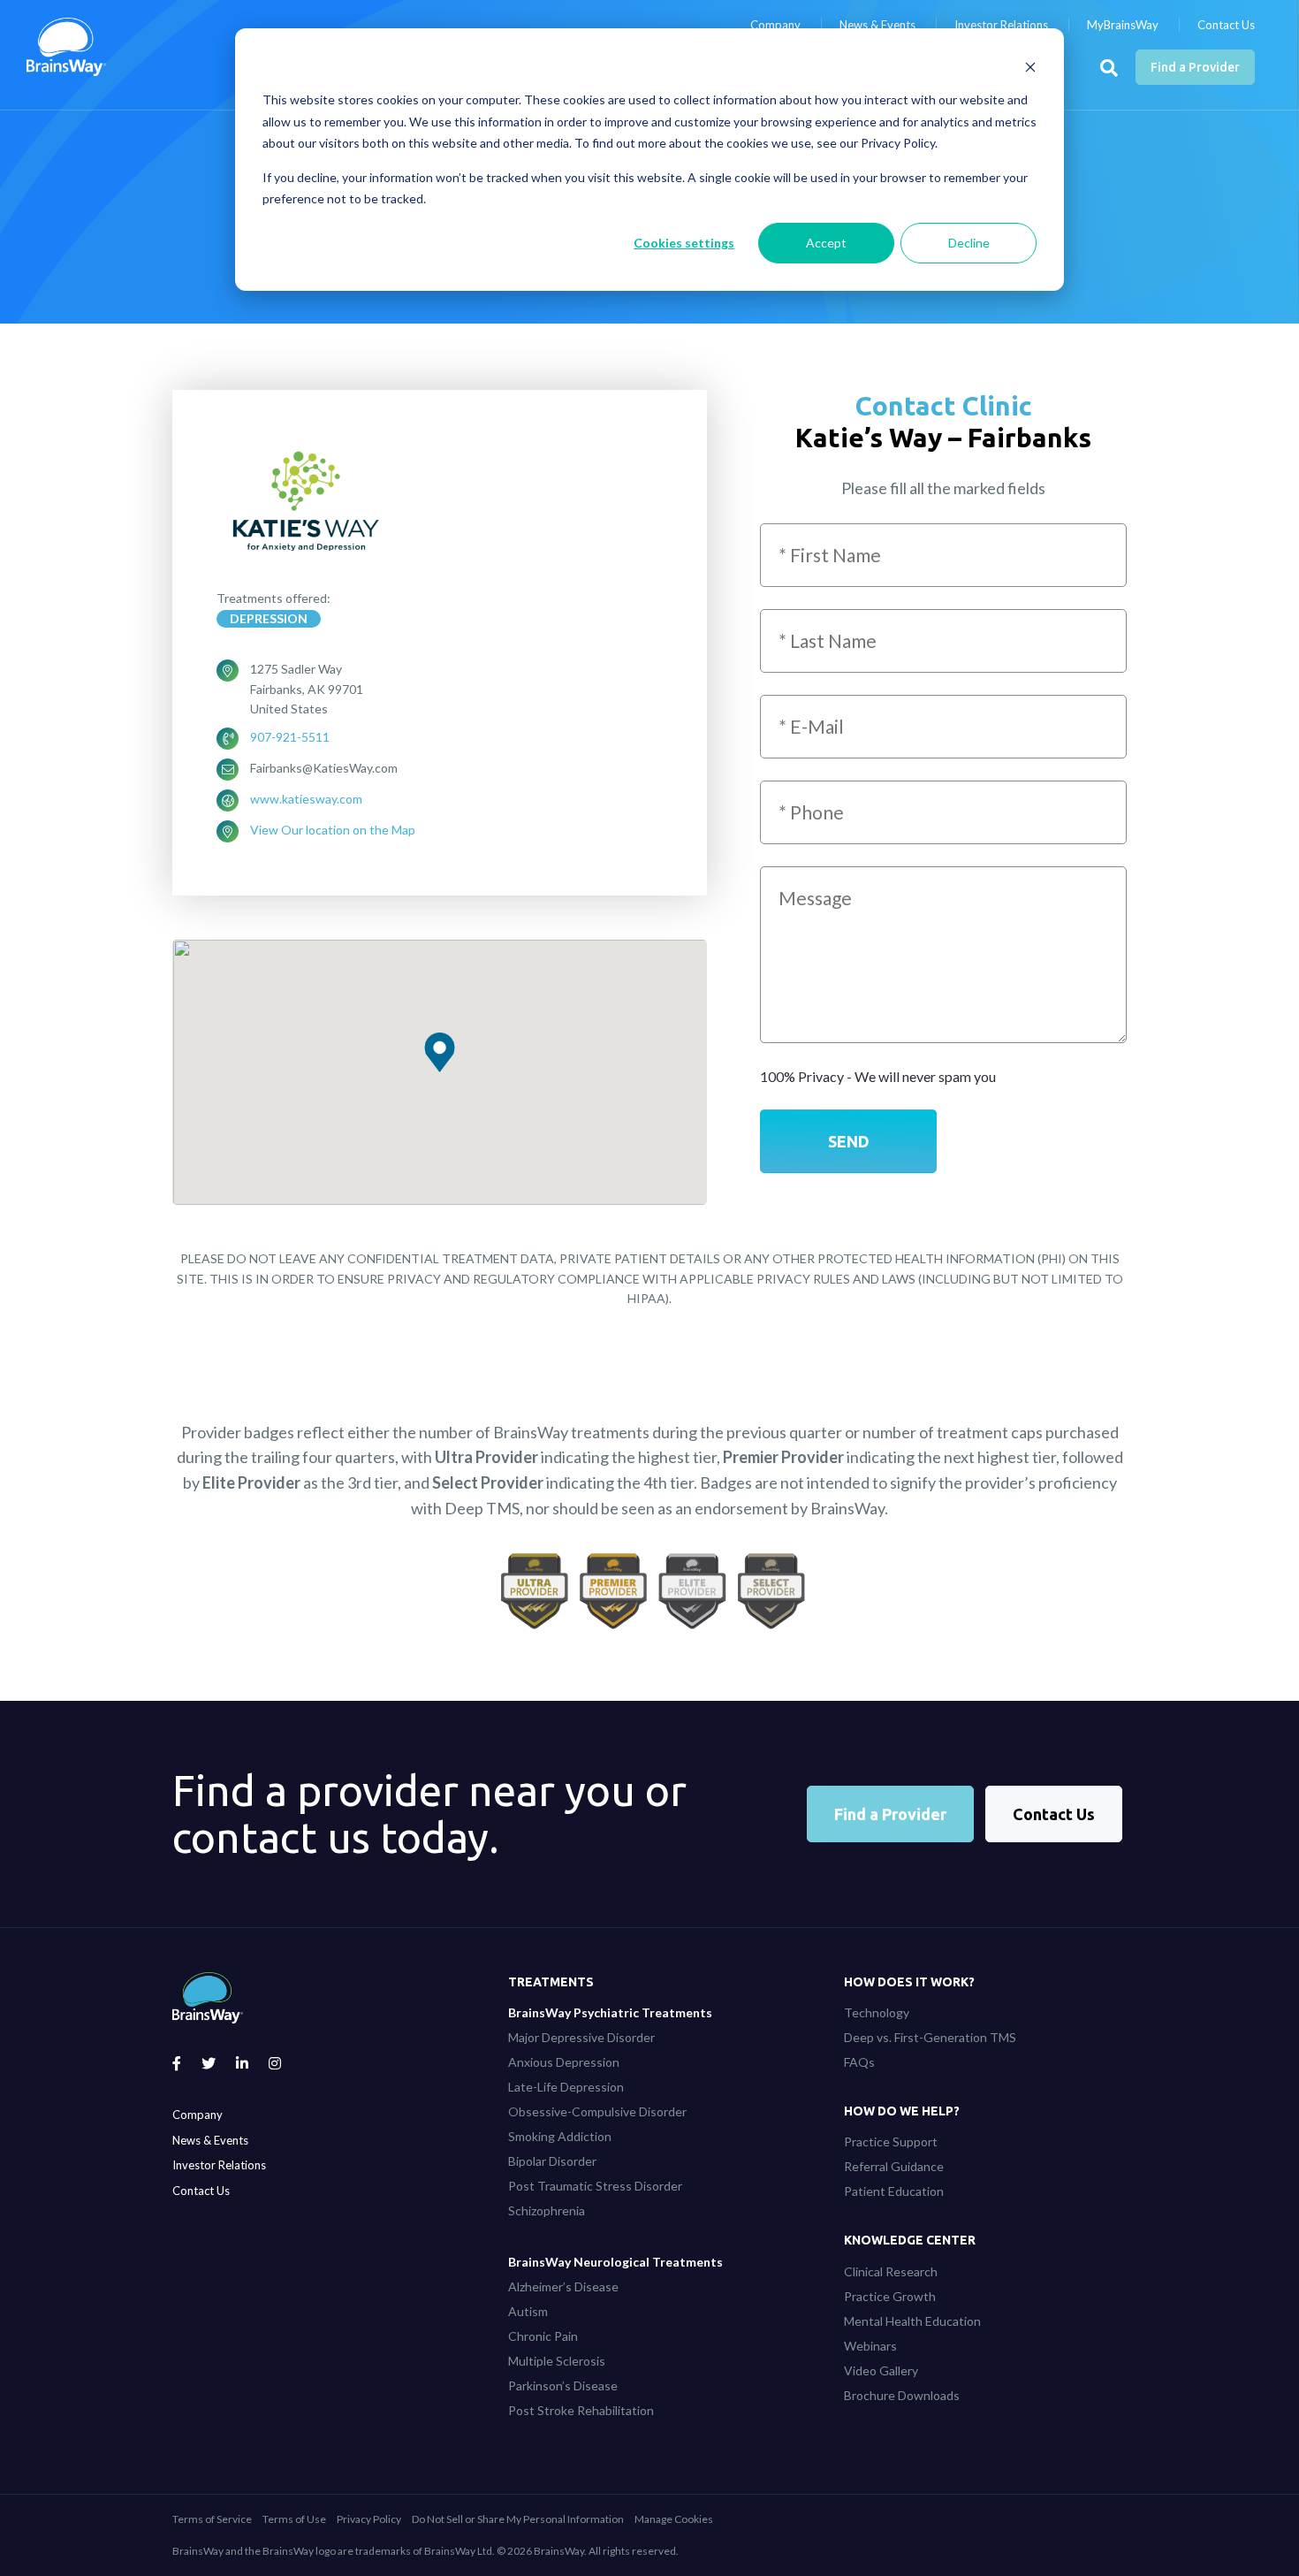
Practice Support (891, 2142)
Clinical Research (891, 2271)
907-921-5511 (290, 737)
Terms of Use (294, 2519)
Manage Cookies (674, 2519)
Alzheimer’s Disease (563, 2286)
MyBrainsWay (1123, 25)
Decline (969, 243)
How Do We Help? (902, 2111)
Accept (826, 243)
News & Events (877, 25)
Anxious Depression (564, 2062)
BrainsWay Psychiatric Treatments (610, 2012)
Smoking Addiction (560, 2136)
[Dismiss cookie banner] (1030, 67)
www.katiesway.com (306, 799)
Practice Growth (890, 2296)
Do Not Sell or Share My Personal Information (518, 2519)
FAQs (859, 2062)
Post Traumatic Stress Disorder (595, 2186)
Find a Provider (1195, 67)
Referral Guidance (894, 2166)
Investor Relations (1001, 25)
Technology (877, 2012)
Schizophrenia (547, 2210)
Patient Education (894, 2191)
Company (775, 25)
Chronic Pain (543, 2336)
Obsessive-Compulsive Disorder (597, 2111)
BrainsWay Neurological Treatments (615, 2262)
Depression (269, 618)
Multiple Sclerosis (557, 2361)
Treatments (551, 1982)
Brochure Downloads (902, 2395)
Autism (528, 2311)
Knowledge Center (910, 2240)
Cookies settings (684, 243)
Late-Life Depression (566, 2087)
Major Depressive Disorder (581, 2037)
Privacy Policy (369, 2519)
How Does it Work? (909, 1982)
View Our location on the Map (333, 830)
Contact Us (1226, 25)
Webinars (870, 2346)
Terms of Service (212, 2519)
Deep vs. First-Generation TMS (930, 2037)
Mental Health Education (912, 2321)
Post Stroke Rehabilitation (581, 2410)
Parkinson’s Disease (563, 2385)
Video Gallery (881, 2370)
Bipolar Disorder (552, 2161)
